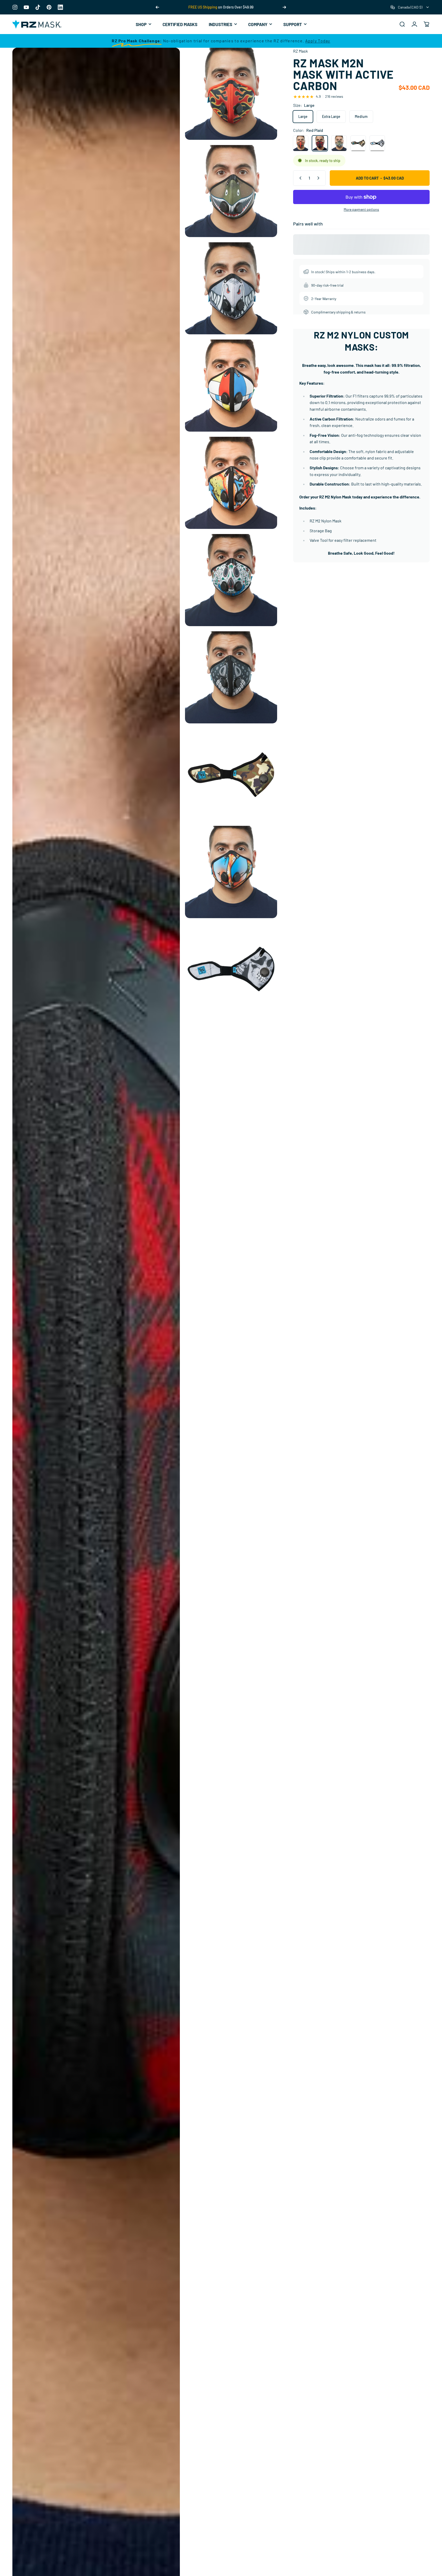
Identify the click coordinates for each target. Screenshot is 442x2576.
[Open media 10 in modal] (231, 872)
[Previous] (157, 7)
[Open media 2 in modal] (231, 191)
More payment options (361, 209)
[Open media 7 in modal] (231, 580)
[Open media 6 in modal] (231, 483)
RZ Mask (300, 51)
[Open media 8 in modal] (231, 677)
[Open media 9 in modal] (231, 775)
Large (303, 116)
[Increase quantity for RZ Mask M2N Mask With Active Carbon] (319, 178)
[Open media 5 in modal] (231, 386)
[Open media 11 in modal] (231, 969)
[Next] (284, 7)
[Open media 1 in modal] (231, 94)
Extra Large (331, 116)
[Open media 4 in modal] (231, 288)
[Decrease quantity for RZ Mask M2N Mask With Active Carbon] (299, 178)
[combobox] (410, 7)
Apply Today (318, 41)
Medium (361, 116)
